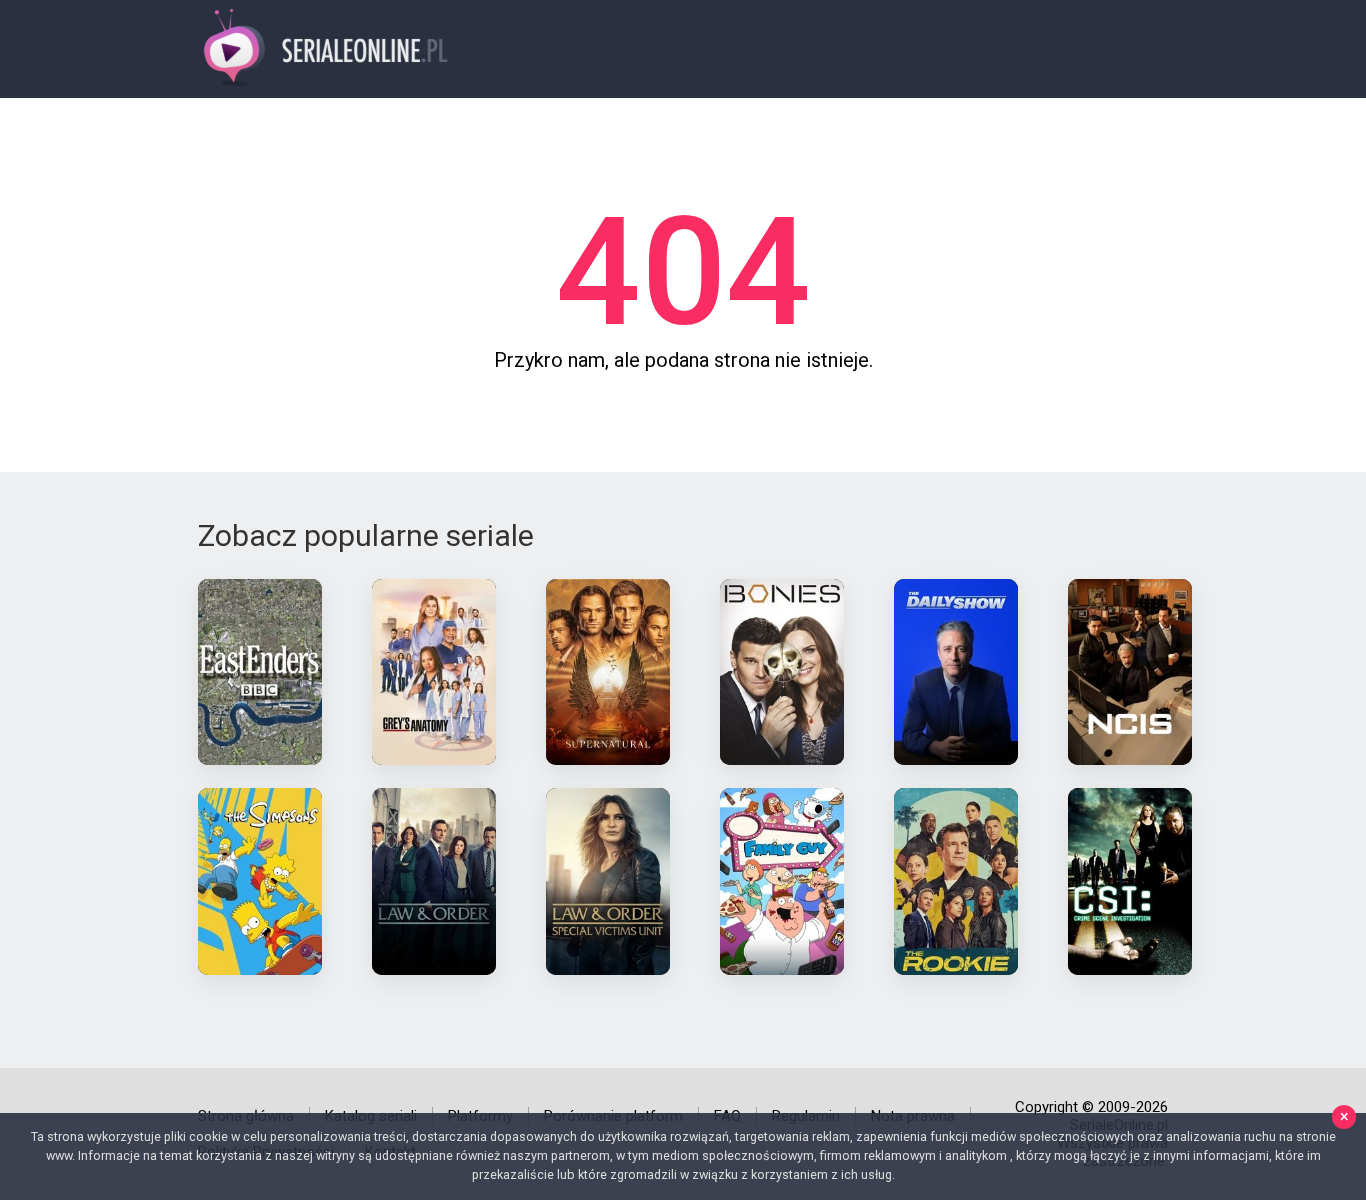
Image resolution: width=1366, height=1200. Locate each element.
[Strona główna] (326, 49)
